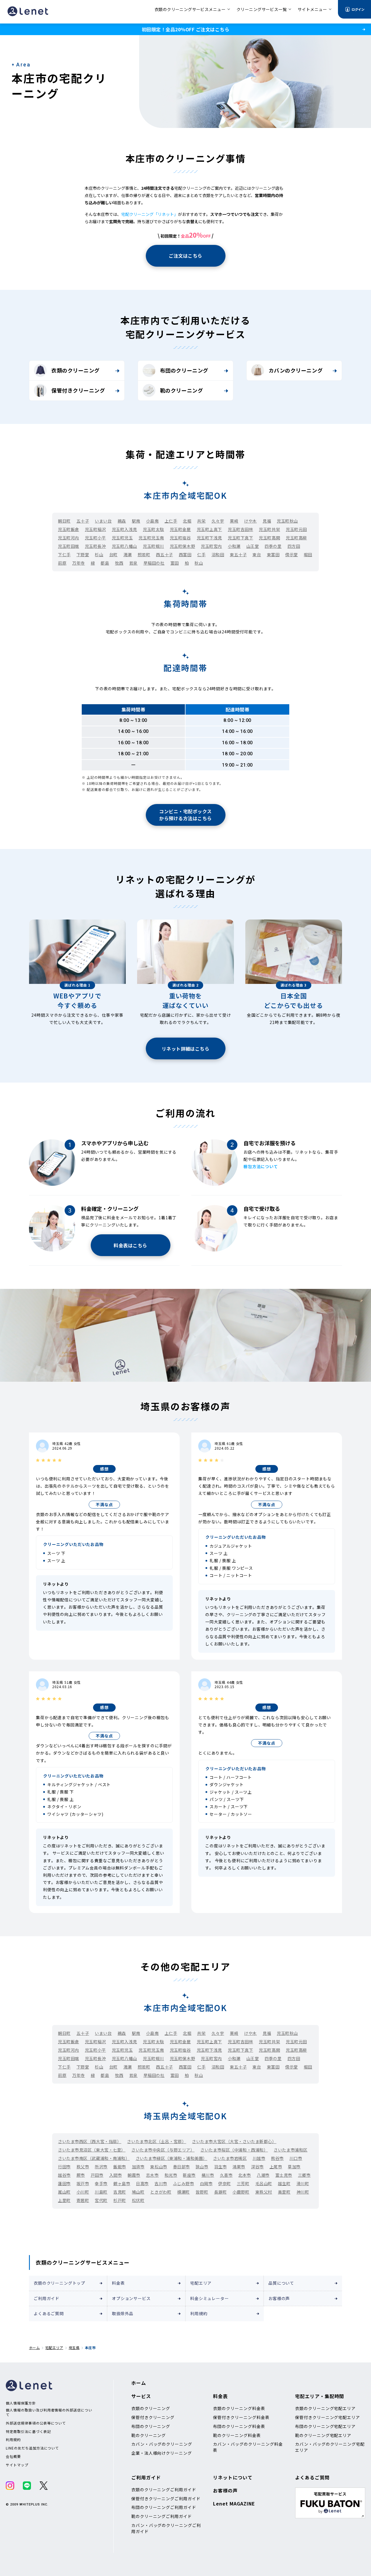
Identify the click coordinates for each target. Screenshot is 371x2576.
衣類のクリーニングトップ (59, 2283)
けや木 (250, 521)
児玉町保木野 (182, 546)
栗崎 (234, 521)
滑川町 (303, 2183)
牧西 (119, 563)
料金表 (118, 2283)
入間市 (116, 2175)
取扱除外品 (123, 2313)
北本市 (245, 2175)
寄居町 (83, 2200)
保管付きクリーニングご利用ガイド (166, 2499)
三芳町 (243, 2183)
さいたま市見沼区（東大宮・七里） (92, 2150)
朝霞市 (134, 2175)
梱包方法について (261, 1166)
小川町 (83, 2192)
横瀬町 (183, 2192)
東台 (257, 554)
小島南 (152, 521)
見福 (267, 521)
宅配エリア (201, 2283)
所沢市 (101, 2167)
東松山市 (159, 2167)
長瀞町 (221, 2192)
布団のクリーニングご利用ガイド (164, 2507)
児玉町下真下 (240, 538)
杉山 (99, 554)
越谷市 (64, 2175)
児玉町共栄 (269, 529)
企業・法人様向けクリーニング (162, 2453)
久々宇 (218, 521)
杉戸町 (120, 2200)
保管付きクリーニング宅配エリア (328, 2417)
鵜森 (122, 521)
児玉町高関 (269, 538)
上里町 (64, 2200)
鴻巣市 (239, 2167)
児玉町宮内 (211, 546)
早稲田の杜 (154, 563)
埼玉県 (74, 2348)
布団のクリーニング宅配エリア (325, 2426)
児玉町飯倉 (69, 529)
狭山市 (202, 2167)
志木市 (152, 2175)
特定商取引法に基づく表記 (28, 2432)
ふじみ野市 (184, 2183)
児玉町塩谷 (180, 538)
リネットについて (233, 2477)
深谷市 (257, 2167)
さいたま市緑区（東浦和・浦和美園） (172, 2158)
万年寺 (79, 563)
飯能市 (120, 2167)
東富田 (273, 554)
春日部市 (181, 2167)
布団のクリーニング (184, 370)
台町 (113, 554)
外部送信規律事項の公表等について (36, 2423)
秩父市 (83, 2167)
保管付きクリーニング (78, 390)
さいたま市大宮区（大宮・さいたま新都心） (234, 2141)
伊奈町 (225, 2183)
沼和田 (218, 554)
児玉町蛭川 (153, 546)
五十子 (83, 521)
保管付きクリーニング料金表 (241, 2417)
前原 (62, 563)
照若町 (144, 554)
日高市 (142, 2183)
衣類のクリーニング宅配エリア (325, 2408)
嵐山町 (64, 2192)
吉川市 (161, 2183)
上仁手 (171, 521)
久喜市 (226, 2175)
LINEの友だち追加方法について (32, 2448)
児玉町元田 (296, 529)
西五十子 (164, 554)
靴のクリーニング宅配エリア (323, 2435)
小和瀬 (234, 546)
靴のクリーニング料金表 (237, 2435)
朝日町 (64, 521)
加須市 (138, 2167)
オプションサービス (131, 2298)
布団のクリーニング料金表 (239, 2426)
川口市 (296, 2158)
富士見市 (284, 2175)
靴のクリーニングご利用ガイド (162, 2516)
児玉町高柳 (296, 538)
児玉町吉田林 (240, 529)
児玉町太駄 (153, 529)
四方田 (294, 546)
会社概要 (13, 2456)
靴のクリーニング (181, 390)
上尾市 (276, 2167)
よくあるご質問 (49, 2313)
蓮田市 (64, 2183)
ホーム (34, 2348)
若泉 (133, 563)
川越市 (259, 2158)
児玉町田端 (69, 546)
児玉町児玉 (122, 538)
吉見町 (120, 2192)
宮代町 (101, 2200)
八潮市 (263, 2175)
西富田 (185, 554)
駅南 (136, 521)
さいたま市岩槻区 (230, 2158)
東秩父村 (264, 2192)
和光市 (171, 2175)
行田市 (64, 2167)
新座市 (189, 2175)
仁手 (201, 554)
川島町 (101, 2192)
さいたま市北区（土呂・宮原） (157, 2141)
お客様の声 (279, 2298)
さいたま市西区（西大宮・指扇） (90, 2141)
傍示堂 (292, 554)
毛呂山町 (264, 2183)
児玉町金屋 (180, 529)
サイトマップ (17, 2465)
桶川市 (208, 2175)
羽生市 (221, 2167)
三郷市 (304, 2175)
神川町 (303, 2192)
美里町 (284, 2192)
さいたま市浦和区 (290, 2150)
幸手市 (101, 2183)
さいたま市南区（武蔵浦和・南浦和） (94, 2158)
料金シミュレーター (210, 2298)
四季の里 (273, 546)
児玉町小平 (96, 538)
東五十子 (238, 554)
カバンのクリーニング (296, 370)
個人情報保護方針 (21, 2403)
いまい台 (103, 521)
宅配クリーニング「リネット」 (150, 214)
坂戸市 (83, 2183)
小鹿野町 (241, 2192)
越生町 (284, 2183)
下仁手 (64, 554)
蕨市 (81, 2175)
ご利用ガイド (47, 2298)
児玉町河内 (69, 538)
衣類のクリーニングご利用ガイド (164, 2490)
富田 (175, 563)
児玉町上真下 (209, 529)
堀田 (308, 554)
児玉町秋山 (287, 521)
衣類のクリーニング (76, 370)
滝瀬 (128, 554)
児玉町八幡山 (124, 546)
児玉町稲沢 (96, 529)
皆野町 (202, 2192)
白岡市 (206, 2183)
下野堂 (83, 554)
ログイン (358, 9)
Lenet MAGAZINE (234, 2503)
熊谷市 (277, 2158)
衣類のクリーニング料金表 (239, 2408)
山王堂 (253, 546)
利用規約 (199, 2313)
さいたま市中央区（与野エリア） (163, 2150)
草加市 (294, 2167)
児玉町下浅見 (209, 538)
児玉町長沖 (96, 546)
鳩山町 (138, 2192)
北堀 (187, 521)
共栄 (201, 521)
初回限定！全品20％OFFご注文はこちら (185, 29)
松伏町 (138, 2200)
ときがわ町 (161, 2192)
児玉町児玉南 (151, 538)
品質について (281, 2283)
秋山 (199, 563)
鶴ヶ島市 (122, 2183)
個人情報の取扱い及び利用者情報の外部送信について (49, 2412)
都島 (105, 563)
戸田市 (97, 2175)
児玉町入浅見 (124, 529)
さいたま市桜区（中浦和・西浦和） (234, 2150)
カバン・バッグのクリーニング (162, 2444)
